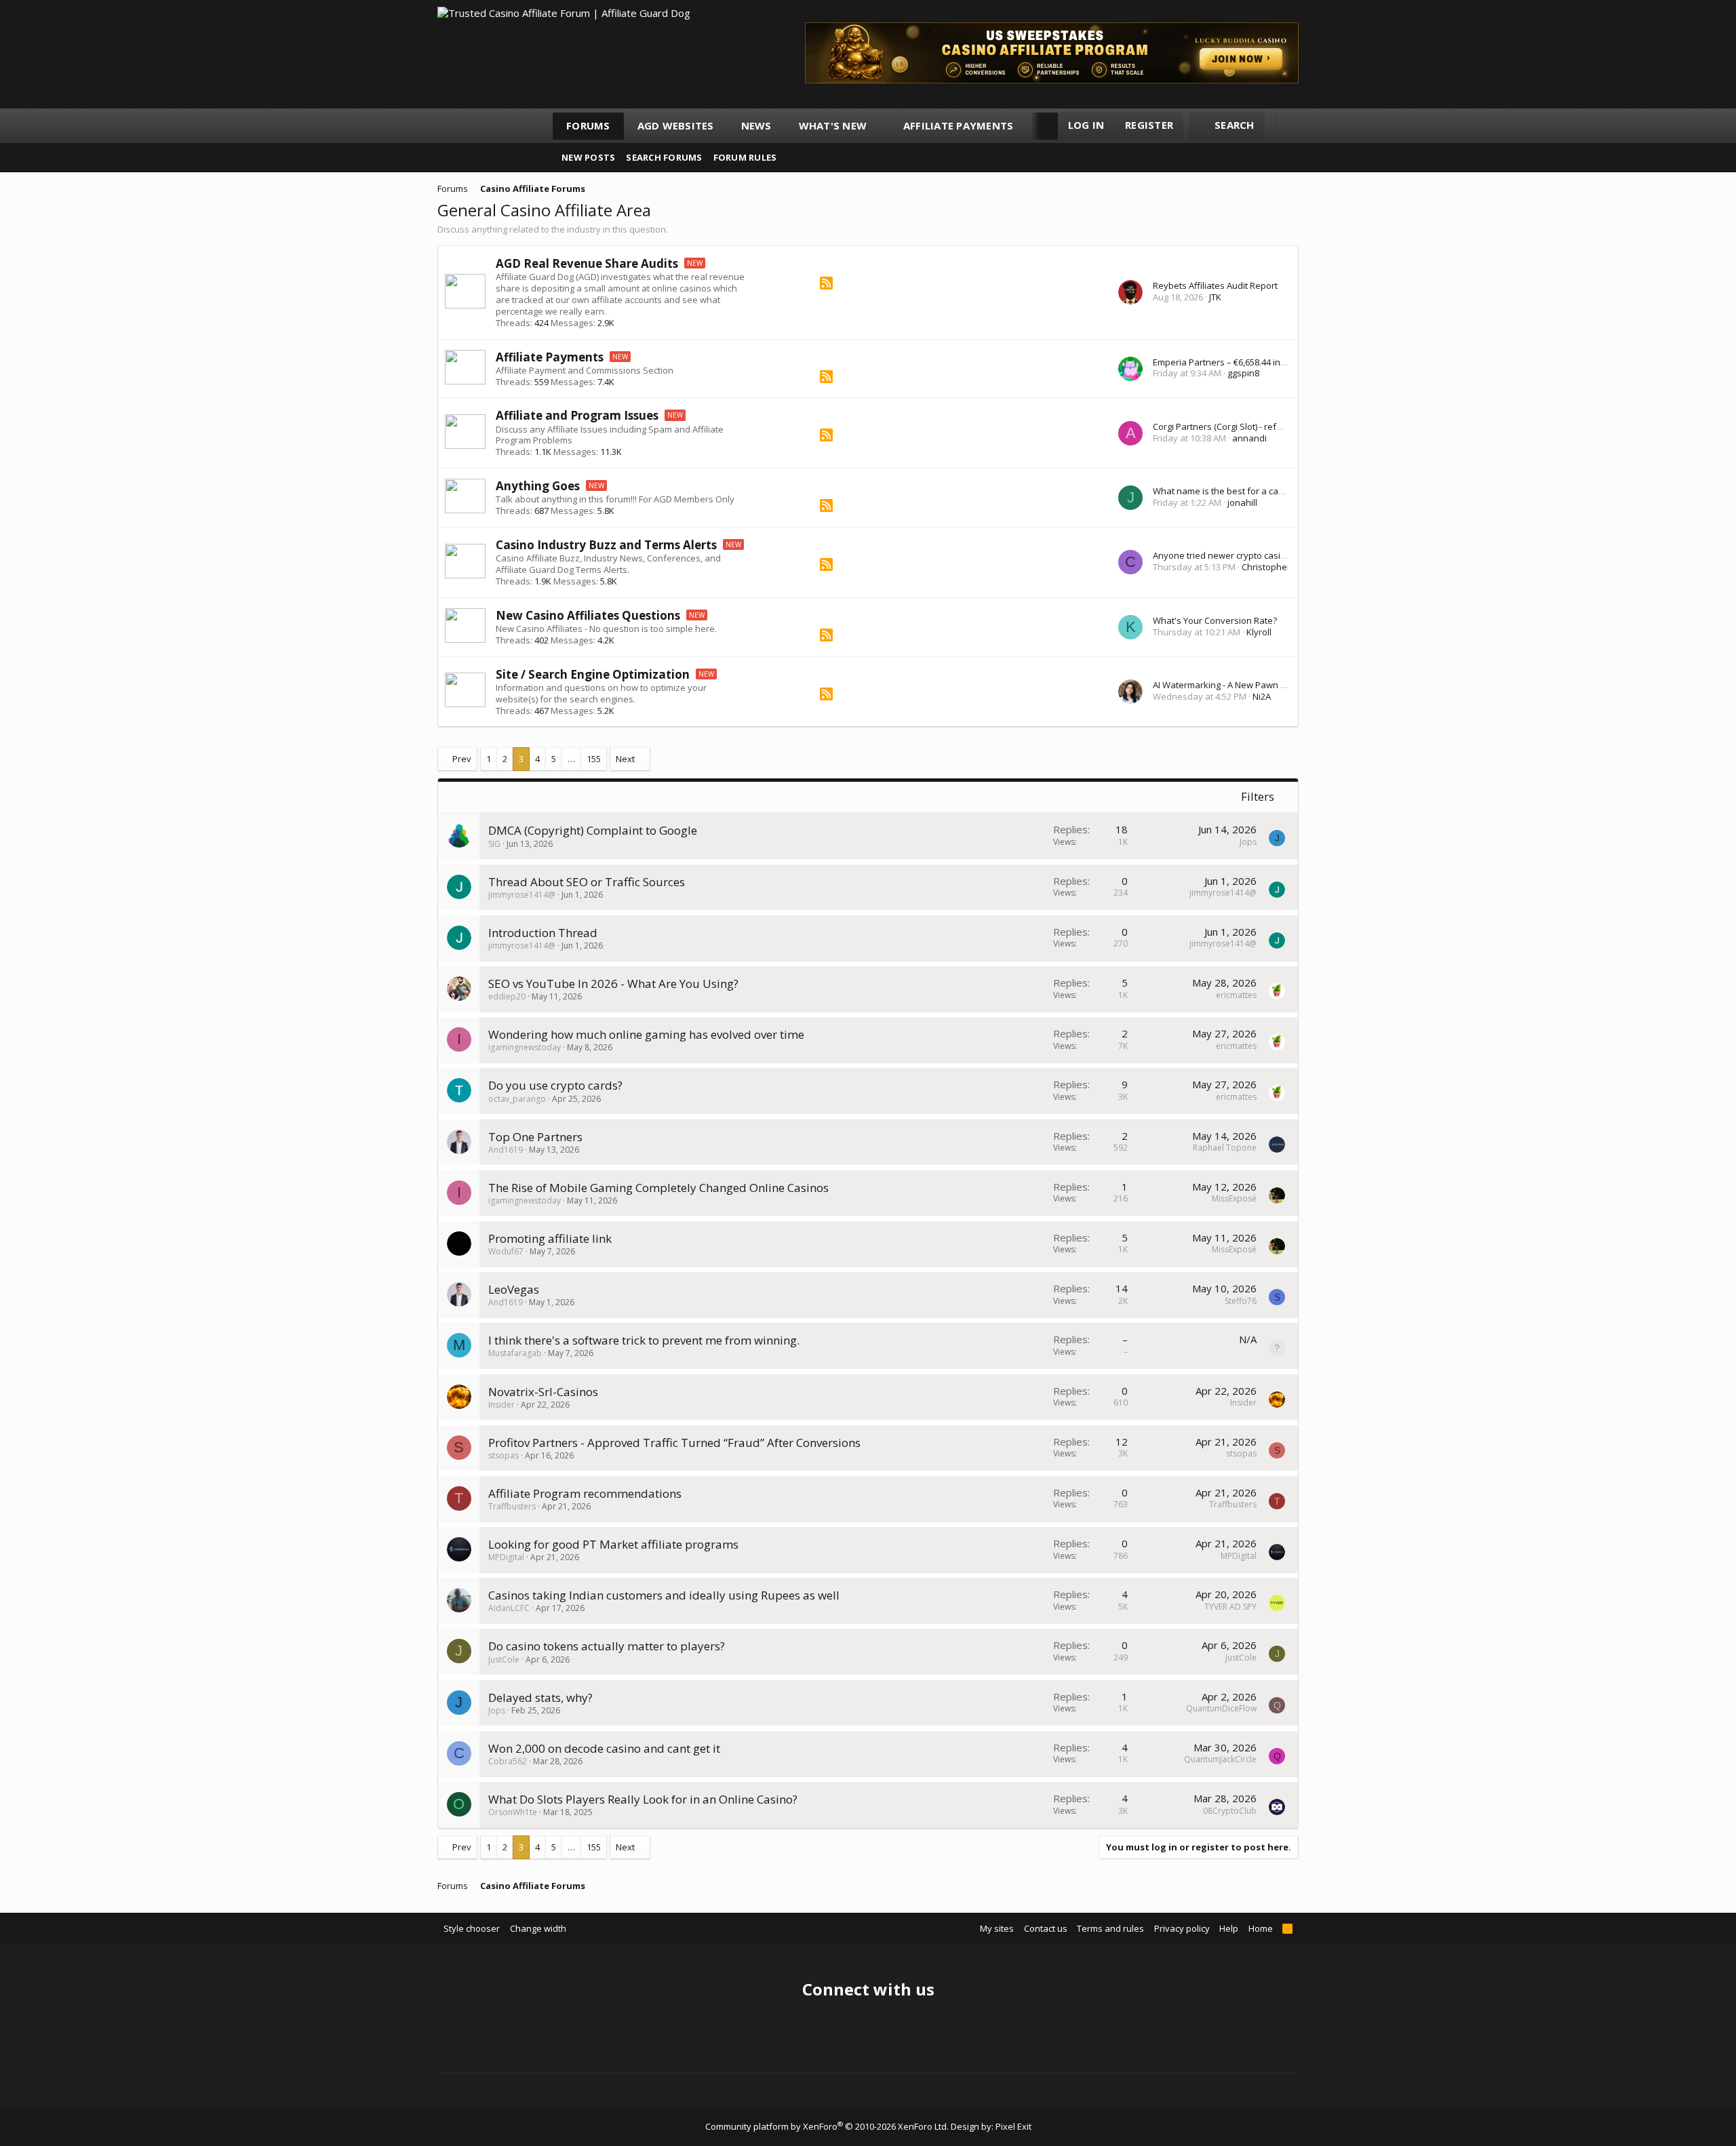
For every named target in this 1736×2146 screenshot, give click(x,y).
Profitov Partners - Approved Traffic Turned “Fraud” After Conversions (674, 1443)
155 (594, 759)
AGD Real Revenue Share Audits (587, 263)
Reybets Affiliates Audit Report (1215, 285)
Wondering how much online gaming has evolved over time (646, 1034)
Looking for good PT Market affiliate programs (613, 1544)
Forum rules (745, 157)
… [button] (571, 759)
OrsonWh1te (513, 1812)
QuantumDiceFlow (1221, 1708)
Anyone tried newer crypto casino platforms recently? (1263, 555)
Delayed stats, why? (540, 1697)
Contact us (1046, 1928)
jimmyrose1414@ (522, 895)
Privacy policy (1182, 1928)
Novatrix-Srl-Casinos (543, 1392)
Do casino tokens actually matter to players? (607, 1646)
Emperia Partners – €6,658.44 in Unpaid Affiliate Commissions (1278, 362)
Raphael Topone (1225, 1148)
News (756, 125)
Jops (1248, 842)
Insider (501, 1405)
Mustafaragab (515, 1353)
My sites (997, 1928)
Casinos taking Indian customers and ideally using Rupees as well (664, 1595)
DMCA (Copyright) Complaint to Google (593, 830)
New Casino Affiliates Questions (588, 615)
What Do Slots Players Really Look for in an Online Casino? (643, 1799)
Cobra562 (508, 1761)
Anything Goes (538, 486)
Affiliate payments (959, 125)
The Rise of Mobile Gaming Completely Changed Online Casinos (658, 1188)
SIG (494, 844)
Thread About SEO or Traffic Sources (587, 882)
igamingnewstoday (525, 1047)
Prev (462, 759)
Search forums (664, 157)
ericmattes (1236, 995)
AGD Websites (676, 125)
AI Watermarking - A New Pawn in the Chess (1242, 685)
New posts (588, 157)
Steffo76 (1241, 1301)
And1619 (506, 1150)
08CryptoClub (1230, 1811)
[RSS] (826, 285)
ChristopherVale (1275, 567)
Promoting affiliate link (550, 1238)
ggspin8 (1243, 373)
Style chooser (472, 1928)
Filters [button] (1258, 796)
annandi (1249, 438)
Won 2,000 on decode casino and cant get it (604, 1748)
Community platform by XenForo (827, 2126)
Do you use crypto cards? (555, 1085)
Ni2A (1262, 696)
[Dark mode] (1292, 126)
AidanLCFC (509, 1608)
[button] (879, 126)
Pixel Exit (1013, 2126)
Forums (588, 125)
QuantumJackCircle (1220, 1759)
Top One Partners (535, 1137)
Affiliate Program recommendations (585, 1493)
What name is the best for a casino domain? (1243, 491)
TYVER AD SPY (1230, 1607)
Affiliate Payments (550, 357)
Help (1229, 1928)
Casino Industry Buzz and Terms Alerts (606, 545)
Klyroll (1259, 632)
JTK (1215, 297)
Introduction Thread (543, 933)
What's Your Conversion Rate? (1215, 620)
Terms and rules (1110, 1928)
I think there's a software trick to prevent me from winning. (644, 1340)
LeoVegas (514, 1289)
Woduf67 (506, 1251)
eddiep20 (507, 996)
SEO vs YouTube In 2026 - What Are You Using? (613, 983)
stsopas (504, 1455)
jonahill (1242, 502)
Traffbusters (512, 1506)
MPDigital (506, 1557)
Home (1261, 1928)
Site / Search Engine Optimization (593, 674)
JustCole (504, 1660)
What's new (833, 125)
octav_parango (517, 1099)
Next (625, 759)
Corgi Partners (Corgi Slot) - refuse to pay (1236, 426)
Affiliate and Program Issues (577, 415)
